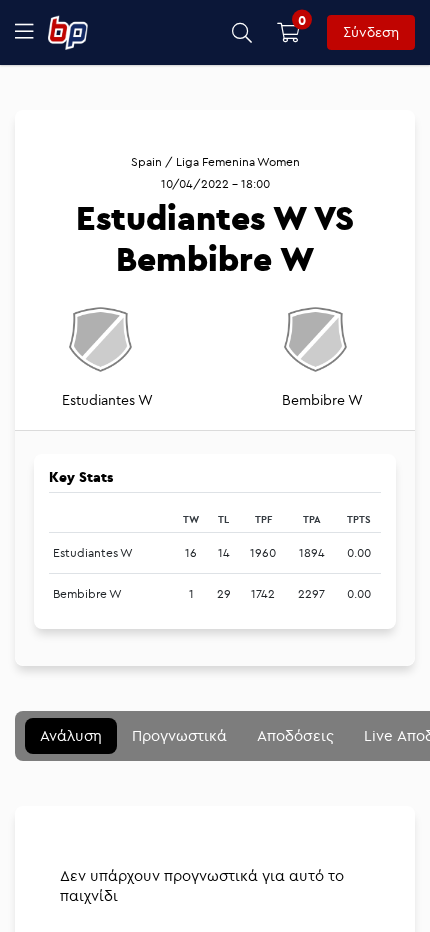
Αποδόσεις (295, 735)
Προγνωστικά (179, 735)
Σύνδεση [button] (371, 32)
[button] (242, 32)
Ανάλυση (71, 735)
